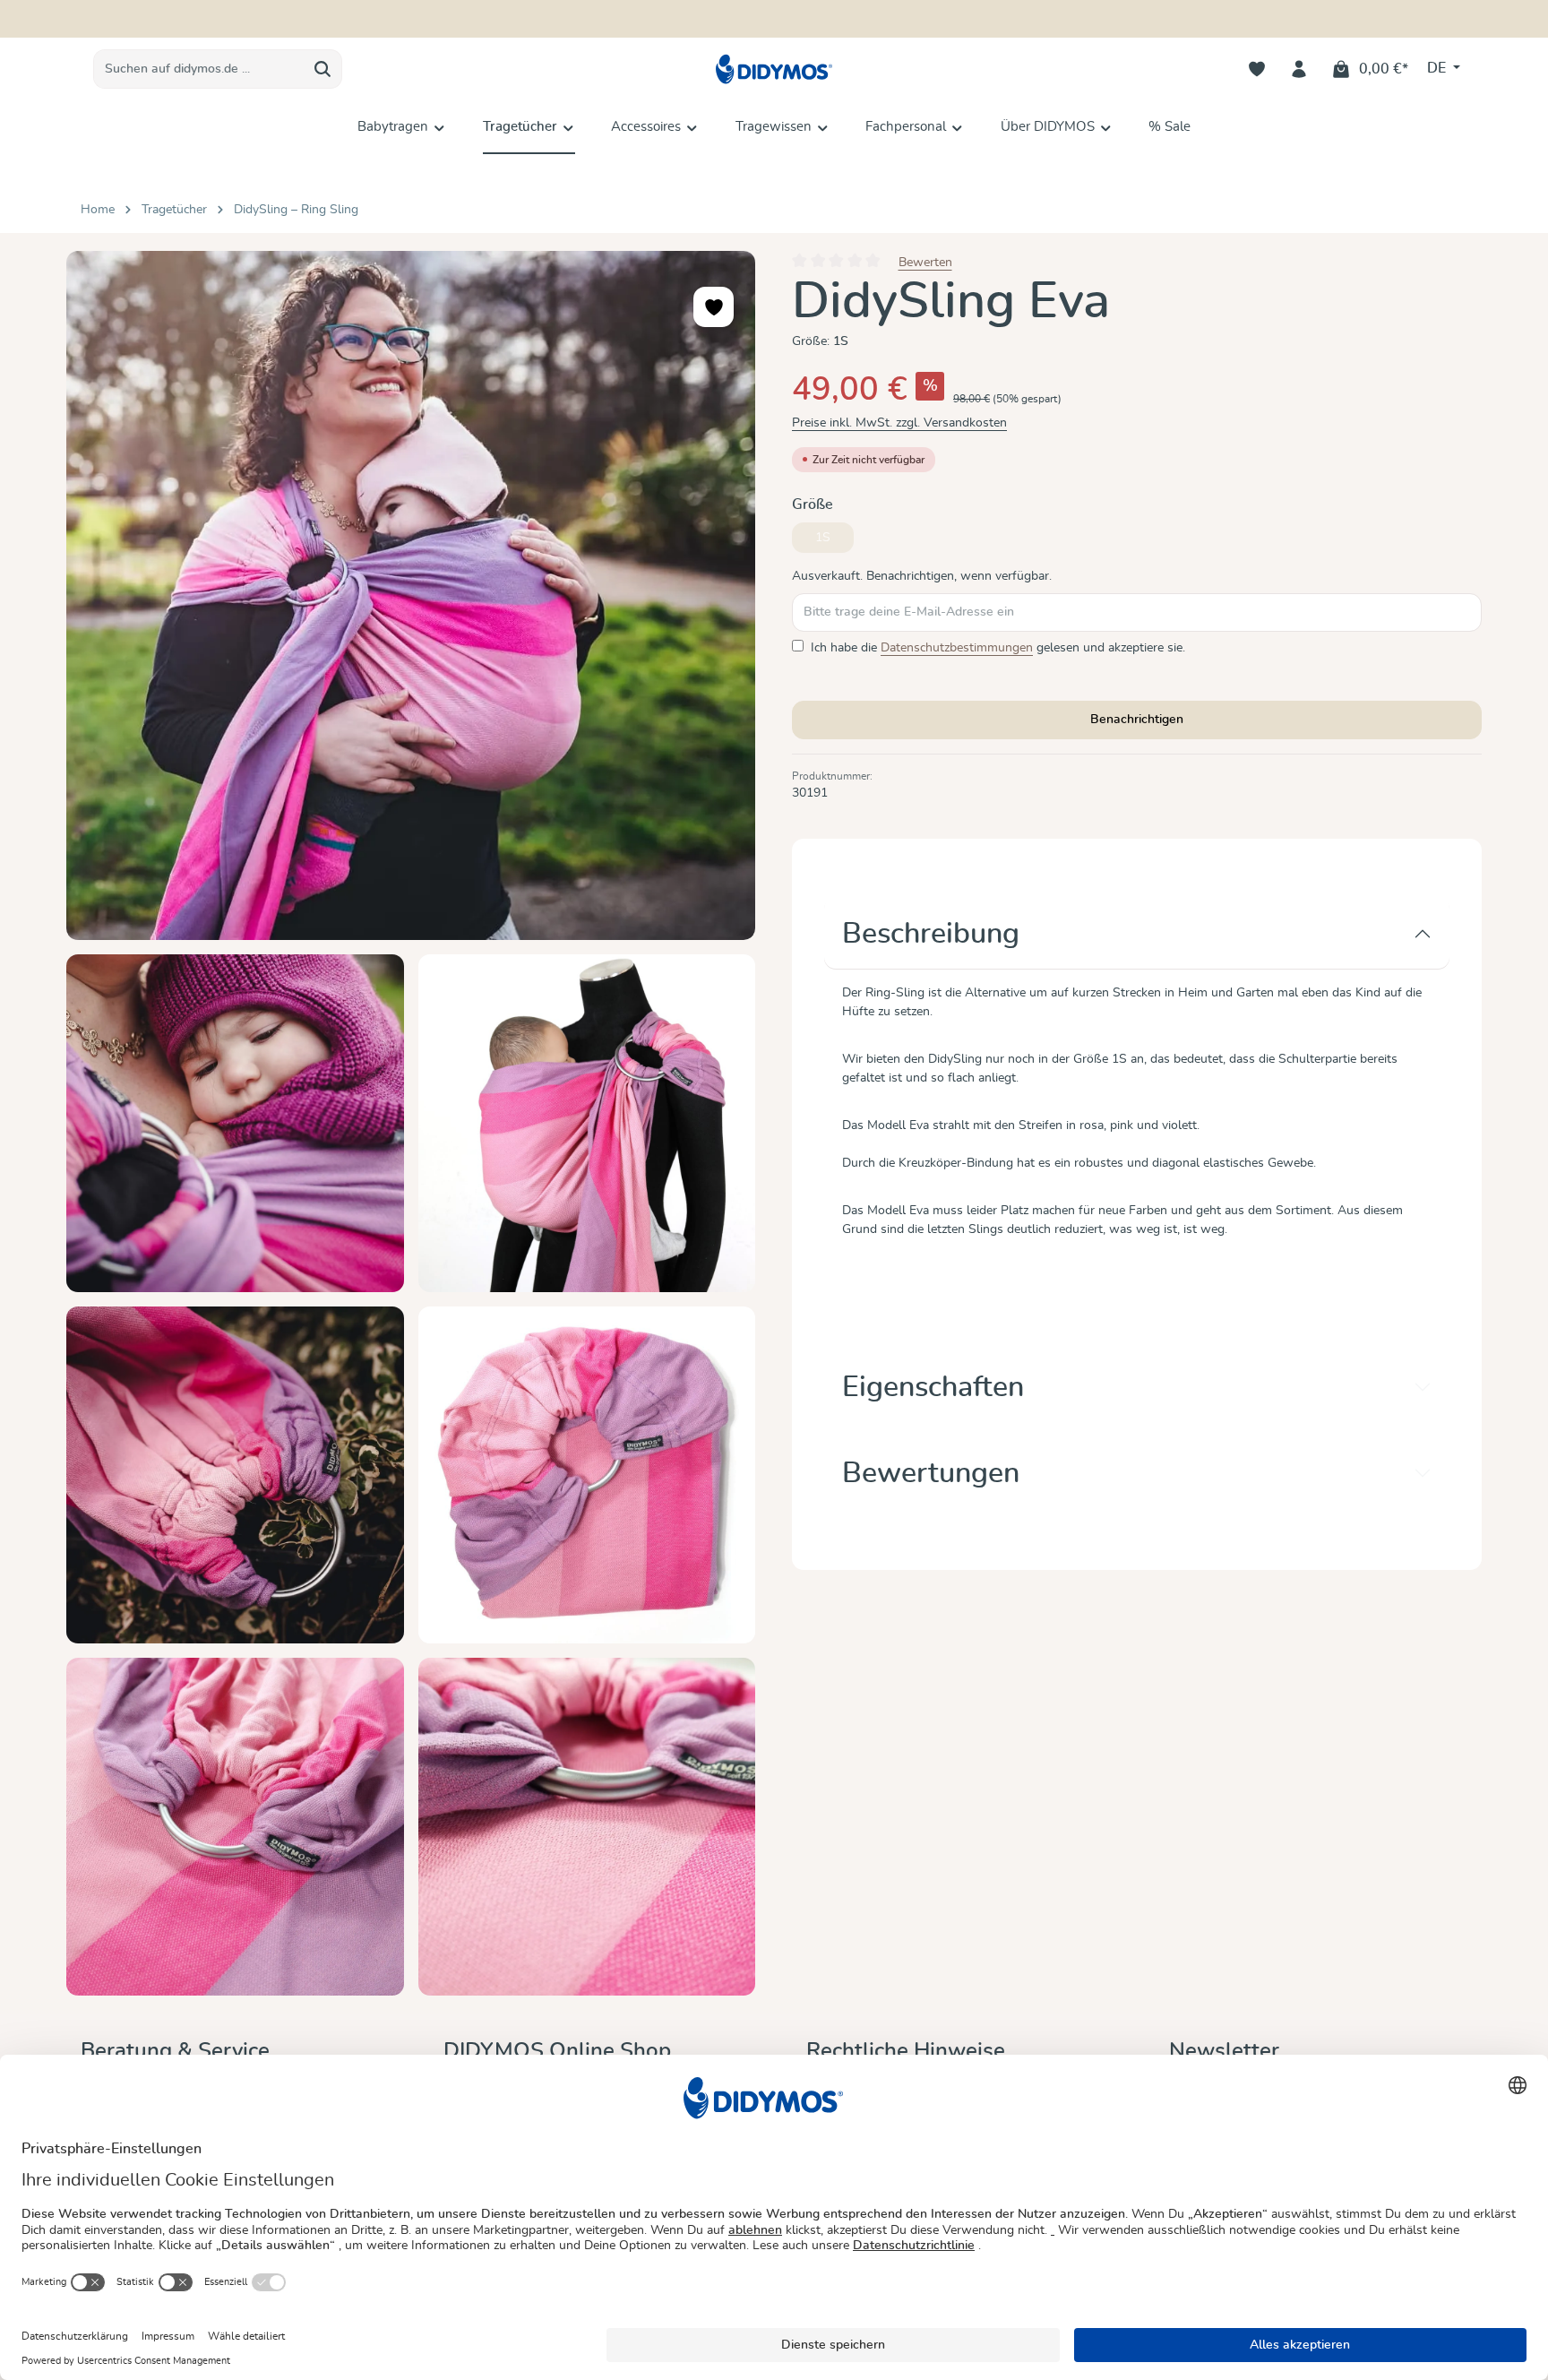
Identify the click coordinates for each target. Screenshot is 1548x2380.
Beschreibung (931, 934)
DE (1438, 68)
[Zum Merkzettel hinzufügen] (714, 307)
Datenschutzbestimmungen (957, 648)
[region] (411, 1123)
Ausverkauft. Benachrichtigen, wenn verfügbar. (922, 576)
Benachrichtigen (1137, 720)
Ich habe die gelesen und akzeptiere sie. (998, 648)
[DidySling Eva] (411, 595)
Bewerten (925, 263)
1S (834, 542)
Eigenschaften (933, 1387)
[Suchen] (323, 69)
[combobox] (199, 69)
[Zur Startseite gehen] (774, 69)
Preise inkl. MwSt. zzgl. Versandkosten (899, 423)
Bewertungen (931, 1473)
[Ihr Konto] (1299, 69)
